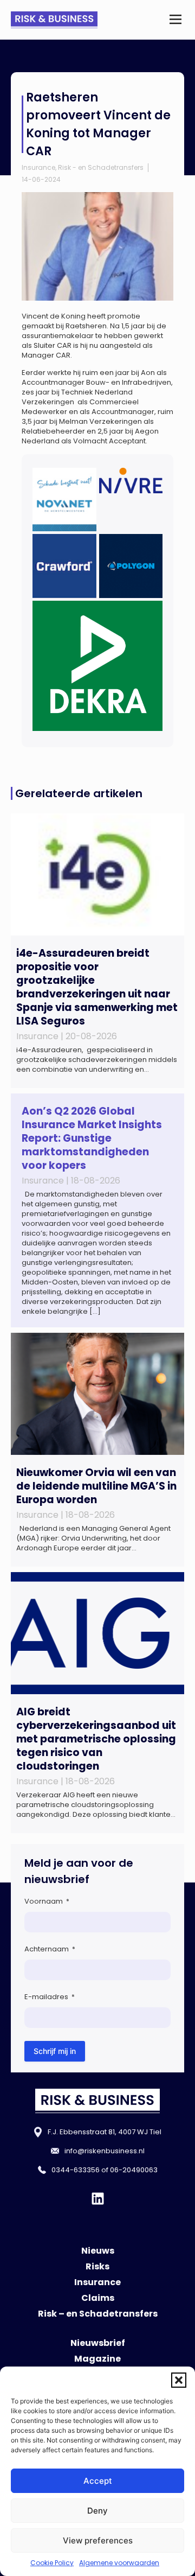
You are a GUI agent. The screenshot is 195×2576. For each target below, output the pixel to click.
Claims (98, 2298)
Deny (97, 2511)
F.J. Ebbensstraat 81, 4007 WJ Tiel (105, 2132)
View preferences (98, 2540)
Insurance (38, 167)
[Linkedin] (98, 2199)
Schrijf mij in (55, 2051)
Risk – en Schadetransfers (98, 2314)
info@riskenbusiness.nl (105, 2151)
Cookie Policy (52, 2563)
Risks (97, 2266)
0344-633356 (76, 2170)
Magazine (97, 2359)
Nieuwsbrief (98, 2343)
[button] (179, 2380)
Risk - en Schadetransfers (101, 167)
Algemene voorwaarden (119, 2563)
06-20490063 (134, 2170)
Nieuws (98, 2251)
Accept (98, 2481)
